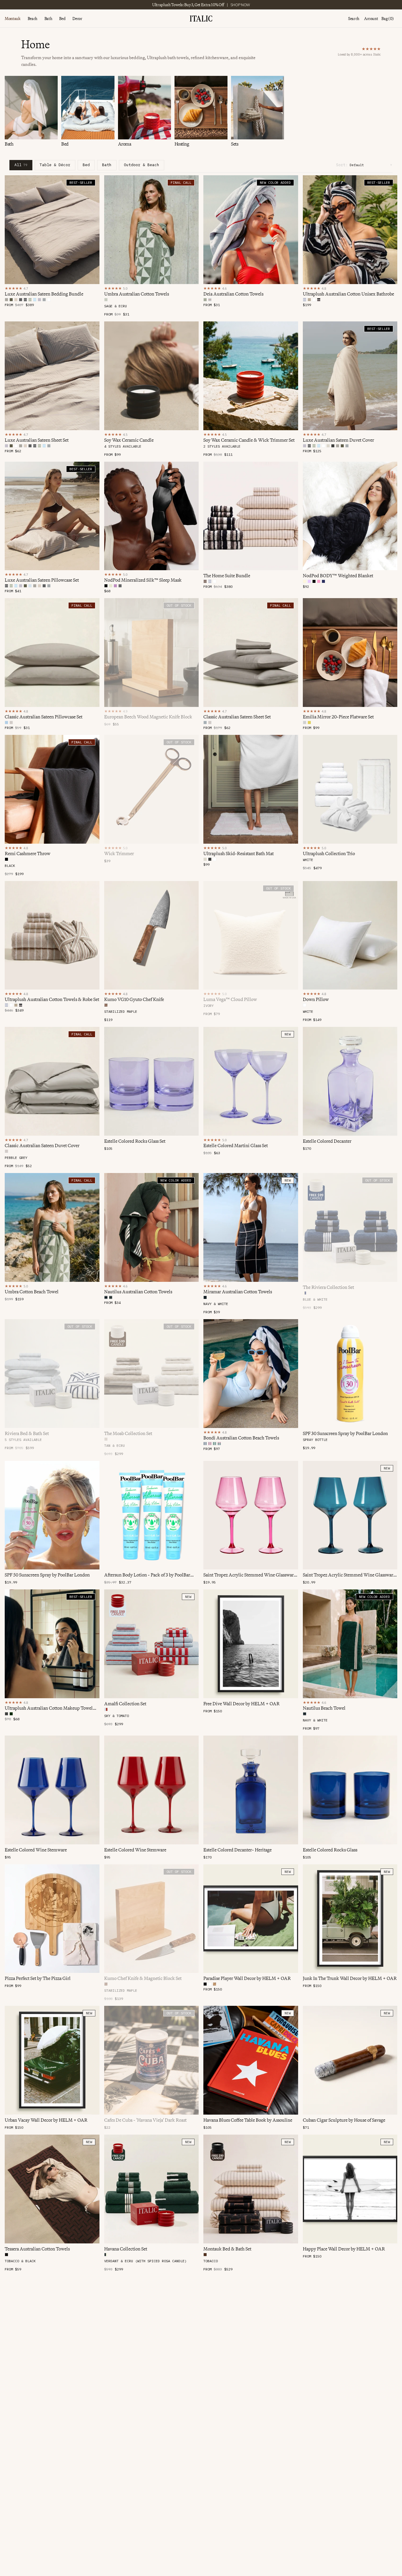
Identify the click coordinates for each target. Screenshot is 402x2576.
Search (354, 19)
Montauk (13, 19)
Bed (62, 19)
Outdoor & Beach (142, 165)
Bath (48, 19)
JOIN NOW (230, 5)
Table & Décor (55, 165)
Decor (77, 19)
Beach (33, 19)
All (21, 165)
